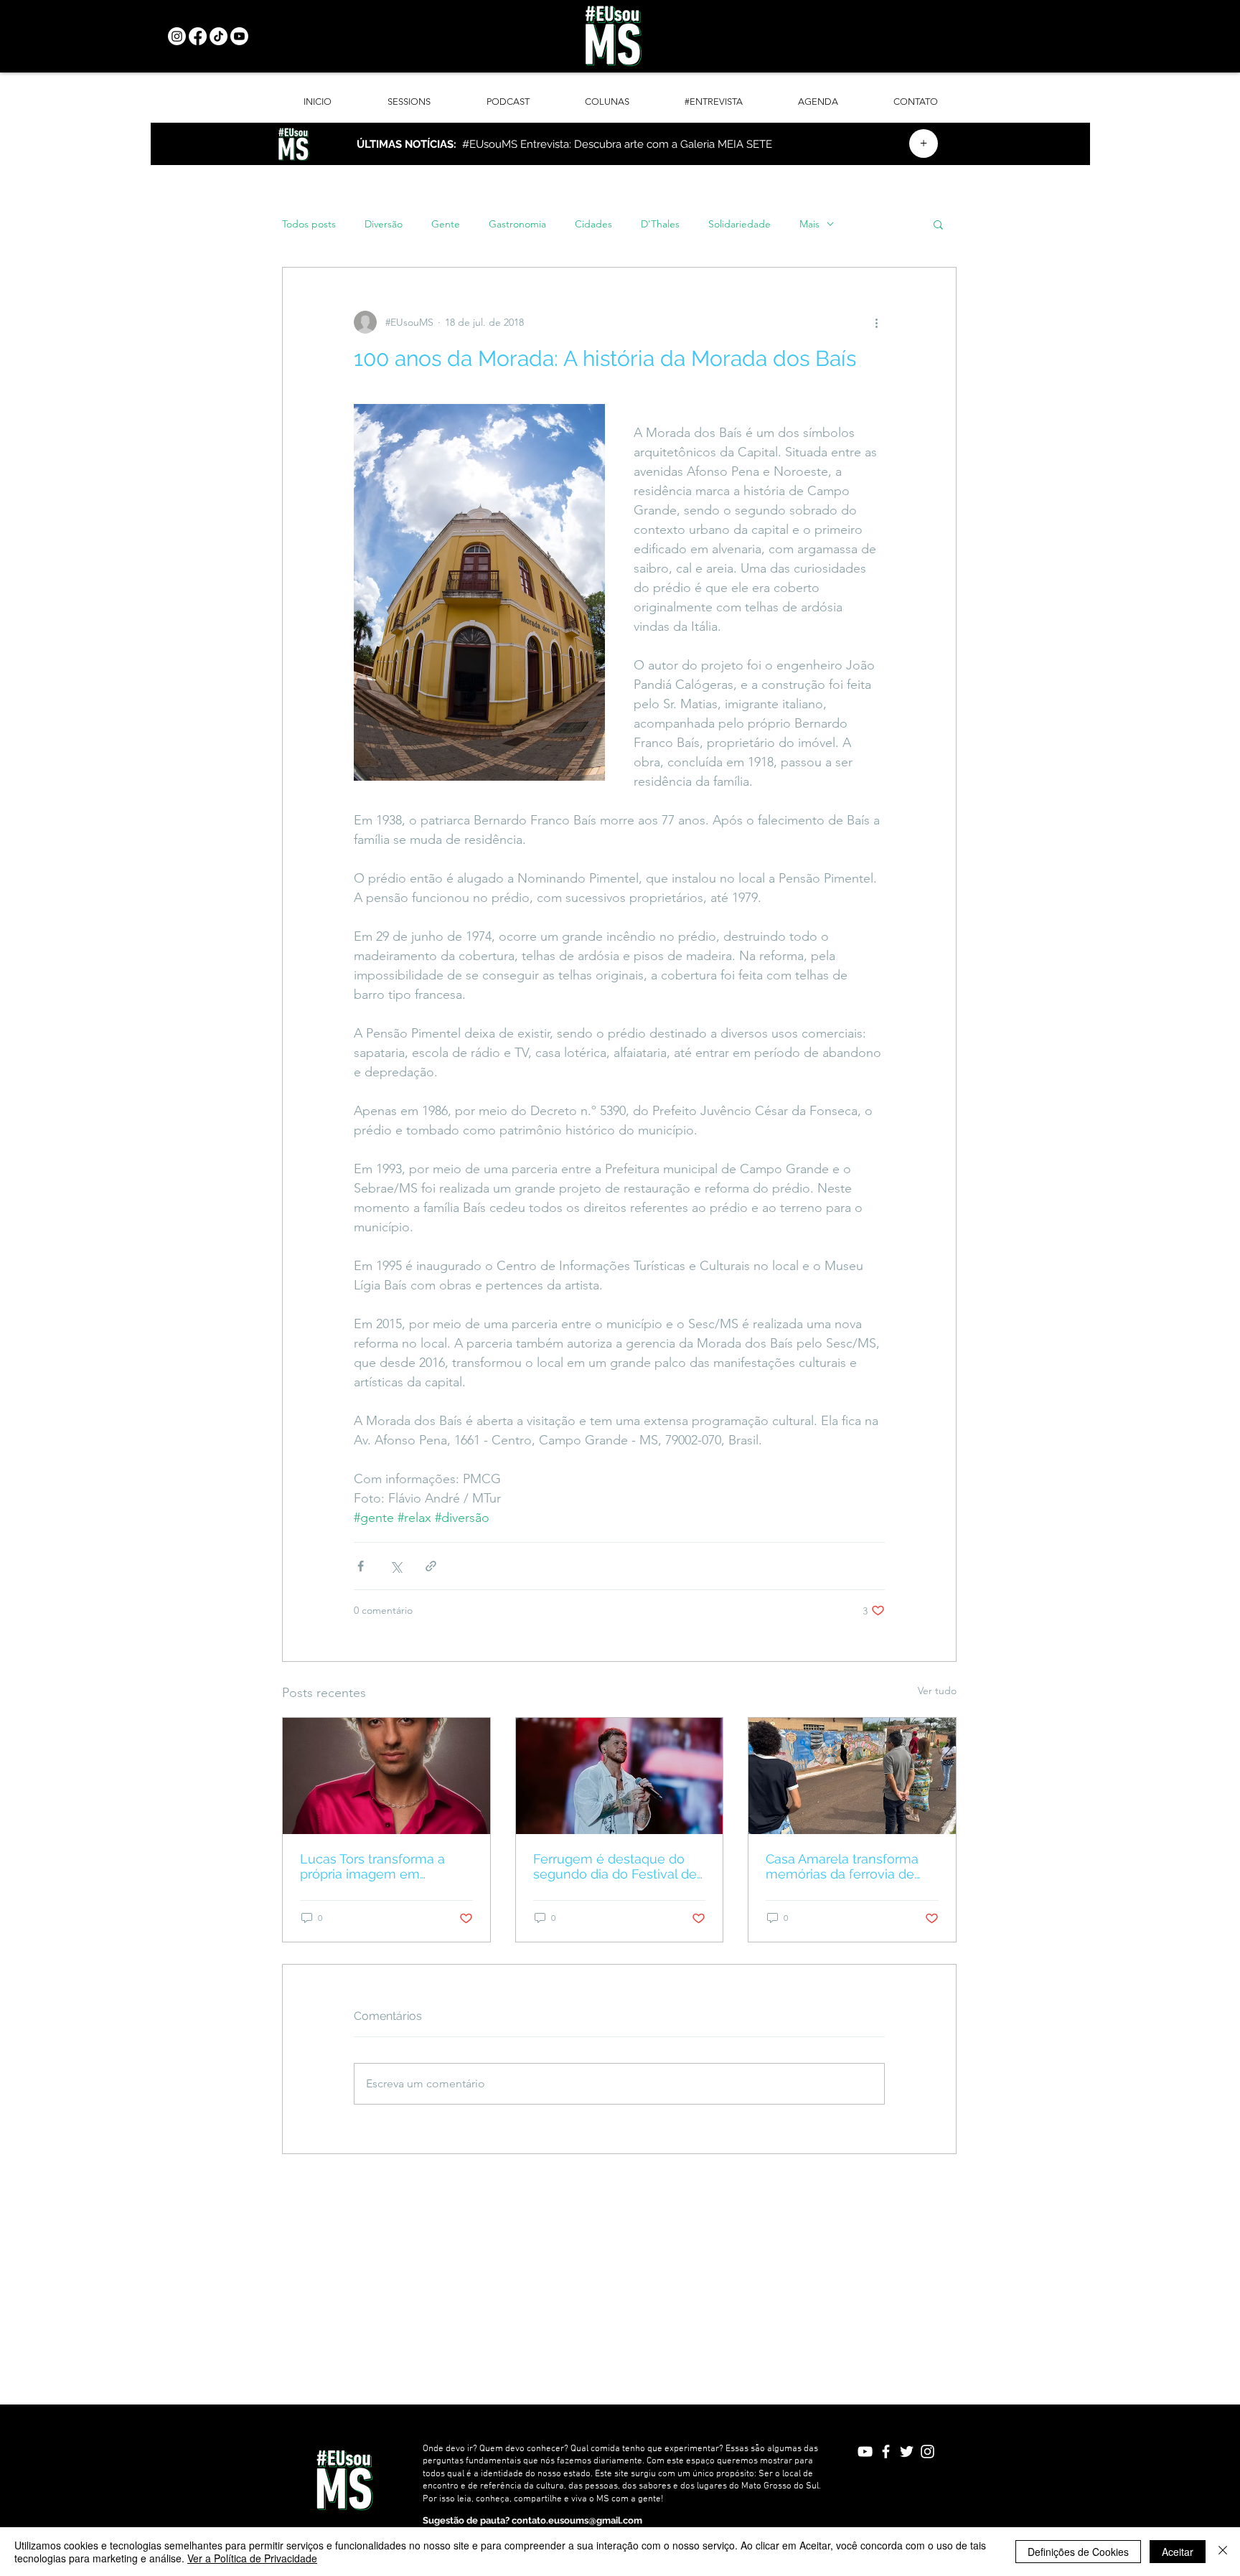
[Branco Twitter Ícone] (907, 2452)
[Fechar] (1223, 2552)
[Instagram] (177, 36)
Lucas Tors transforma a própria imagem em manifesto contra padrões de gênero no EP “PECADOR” (378, 1866)
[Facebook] (198, 36)
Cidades (593, 224)
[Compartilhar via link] (431, 1566)
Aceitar (1178, 2552)
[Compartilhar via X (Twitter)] (396, 1566)
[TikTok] (219, 36)
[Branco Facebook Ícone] (886, 2452)
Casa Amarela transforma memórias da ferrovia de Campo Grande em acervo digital (846, 1866)
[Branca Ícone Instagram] (927, 2452)
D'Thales (660, 224)
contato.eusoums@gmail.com (577, 2520)
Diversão (384, 224)
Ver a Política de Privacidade (252, 2558)
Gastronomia (517, 224)
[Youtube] (239, 36)
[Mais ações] (876, 322)
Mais (809, 224)
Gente (446, 224)
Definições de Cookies (1078, 2552)
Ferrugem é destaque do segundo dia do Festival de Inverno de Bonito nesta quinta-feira (615, 1866)
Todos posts (309, 224)
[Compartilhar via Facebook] (361, 1566)
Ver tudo (937, 1691)
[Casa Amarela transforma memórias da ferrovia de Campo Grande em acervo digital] (852, 1776)
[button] (938, 224)
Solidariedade (739, 224)
